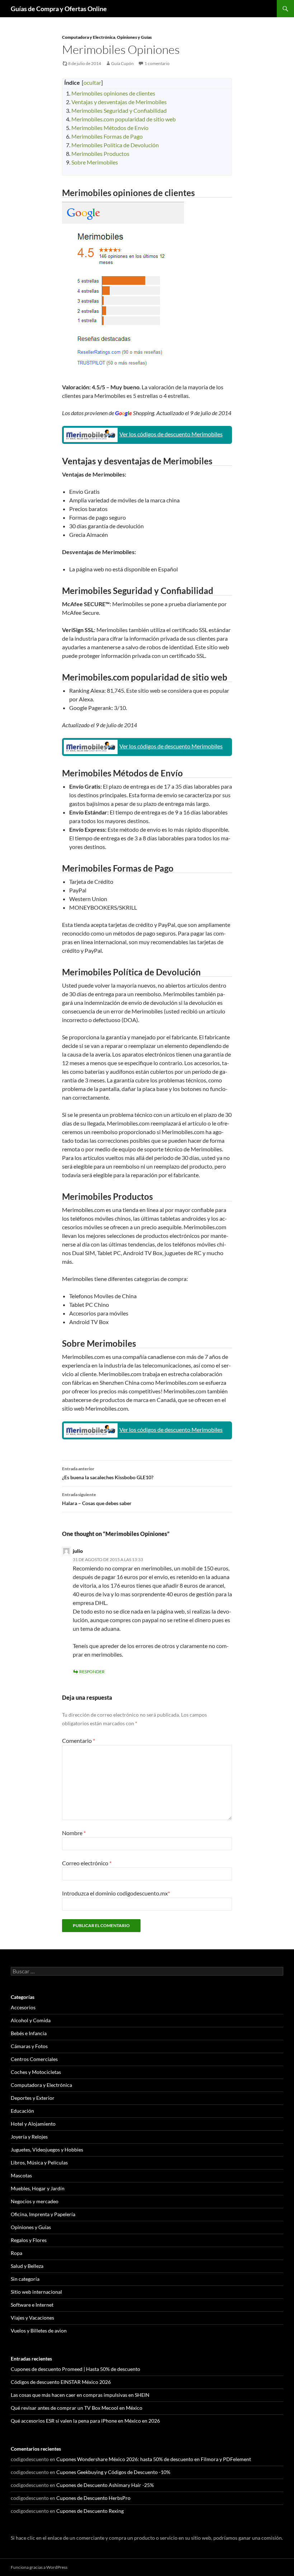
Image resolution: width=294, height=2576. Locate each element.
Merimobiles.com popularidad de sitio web (124, 119)
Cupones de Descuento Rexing (90, 2511)
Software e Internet (32, 2305)
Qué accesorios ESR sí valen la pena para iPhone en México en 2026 (85, 2421)
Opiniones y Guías (134, 37)
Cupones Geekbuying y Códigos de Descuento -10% (113, 2472)
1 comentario (157, 63)
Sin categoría (25, 2279)
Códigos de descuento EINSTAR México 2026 (61, 2382)
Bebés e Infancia (29, 2033)
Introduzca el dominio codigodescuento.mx (116, 1893)
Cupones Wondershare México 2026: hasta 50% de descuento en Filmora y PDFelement (154, 2459)
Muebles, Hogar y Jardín (38, 2188)
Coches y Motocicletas (36, 2072)
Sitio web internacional (36, 2292)
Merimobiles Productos (100, 154)
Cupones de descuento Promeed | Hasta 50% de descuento (75, 2369)
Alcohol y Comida (31, 2020)
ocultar (92, 82)
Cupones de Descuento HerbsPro (93, 2498)
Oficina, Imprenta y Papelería (43, 2214)
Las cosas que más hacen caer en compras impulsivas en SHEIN (80, 2395)
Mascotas (21, 2175)
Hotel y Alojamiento (33, 2124)
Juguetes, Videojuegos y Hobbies (47, 2150)
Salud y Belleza (27, 2266)
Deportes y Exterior (33, 2098)
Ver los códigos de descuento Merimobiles (171, 434)
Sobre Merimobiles (95, 162)
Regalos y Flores (29, 2240)
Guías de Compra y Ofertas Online (59, 9)
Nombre (74, 1833)
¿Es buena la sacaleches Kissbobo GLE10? (108, 1473)
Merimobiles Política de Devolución (115, 145)
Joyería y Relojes (29, 2137)
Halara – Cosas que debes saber (97, 1499)
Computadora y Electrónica (89, 37)
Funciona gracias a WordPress (39, 2567)
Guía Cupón (122, 63)
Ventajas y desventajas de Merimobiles (119, 102)
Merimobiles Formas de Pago (107, 136)
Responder (92, 1672)
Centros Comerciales (34, 2059)
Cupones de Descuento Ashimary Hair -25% (105, 2485)
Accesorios (23, 2007)
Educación (22, 2111)
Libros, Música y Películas (39, 2162)
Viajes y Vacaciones (32, 2318)
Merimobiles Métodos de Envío (110, 128)
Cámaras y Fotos (29, 2046)
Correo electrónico (87, 1863)
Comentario (79, 1740)
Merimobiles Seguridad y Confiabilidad (119, 110)
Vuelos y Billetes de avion (39, 2331)
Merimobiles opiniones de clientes (113, 93)
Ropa (16, 2253)
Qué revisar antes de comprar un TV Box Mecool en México (77, 2408)
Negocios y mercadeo (35, 2201)
